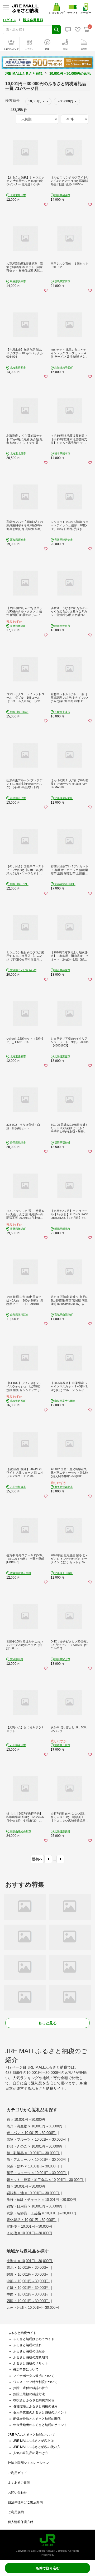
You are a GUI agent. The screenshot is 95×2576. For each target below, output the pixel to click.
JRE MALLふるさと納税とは (34, 2441)
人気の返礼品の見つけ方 (31, 2453)
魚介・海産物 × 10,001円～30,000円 (35, 2126)
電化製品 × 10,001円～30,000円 (32, 2220)
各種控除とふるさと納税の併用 (35, 2406)
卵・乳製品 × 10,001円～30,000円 (33, 2153)
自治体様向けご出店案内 (25, 2502)
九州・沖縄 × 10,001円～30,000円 (33, 2308)
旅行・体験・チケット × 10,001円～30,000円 (42, 2200)
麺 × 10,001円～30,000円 (26, 2186)
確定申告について (26, 2369)
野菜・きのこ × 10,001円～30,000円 (35, 2146)
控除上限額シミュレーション (28, 2463)
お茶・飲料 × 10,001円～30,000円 (33, 2166)
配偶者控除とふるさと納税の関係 (37, 2419)
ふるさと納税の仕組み (29, 2351)
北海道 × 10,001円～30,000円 (30, 2261)
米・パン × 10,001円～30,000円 (32, 2133)
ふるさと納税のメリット (31, 2363)
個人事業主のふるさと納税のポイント (40, 2412)
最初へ (37, 1859)
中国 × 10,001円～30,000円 (28, 2294)
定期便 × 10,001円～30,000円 (30, 2226)
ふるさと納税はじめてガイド (34, 2339)
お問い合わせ (17, 2492)
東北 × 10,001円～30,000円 (28, 2268)
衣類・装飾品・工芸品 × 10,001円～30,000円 (42, 2213)
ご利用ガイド (17, 2473)
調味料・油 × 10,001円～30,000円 (33, 2193)
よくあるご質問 (19, 2483)
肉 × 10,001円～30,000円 (26, 2120)
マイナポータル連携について (34, 2376)
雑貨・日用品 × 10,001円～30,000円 (35, 2206)
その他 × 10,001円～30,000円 (29, 2233)
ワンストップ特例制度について (35, 2382)
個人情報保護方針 (21, 2522)
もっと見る (47, 2023)
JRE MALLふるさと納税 (24, 74)
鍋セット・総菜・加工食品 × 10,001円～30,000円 (45, 2180)
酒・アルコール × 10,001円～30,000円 (37, 2160)
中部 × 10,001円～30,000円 (28, 2281)
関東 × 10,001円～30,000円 (28, 2274)
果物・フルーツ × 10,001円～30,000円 (37, 2139)
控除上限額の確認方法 (29, 2394)
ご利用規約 (16, 2512)
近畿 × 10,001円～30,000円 (28, 2288)
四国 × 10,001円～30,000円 (28, 2301)
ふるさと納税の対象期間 (31, 2357)
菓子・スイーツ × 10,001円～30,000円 (37, 2173)
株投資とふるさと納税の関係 (34, 2400)
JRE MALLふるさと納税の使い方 (37, 2447)
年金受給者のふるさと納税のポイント (40, 2425)
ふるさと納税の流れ (27, 2345)
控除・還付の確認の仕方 (31, 2388)
